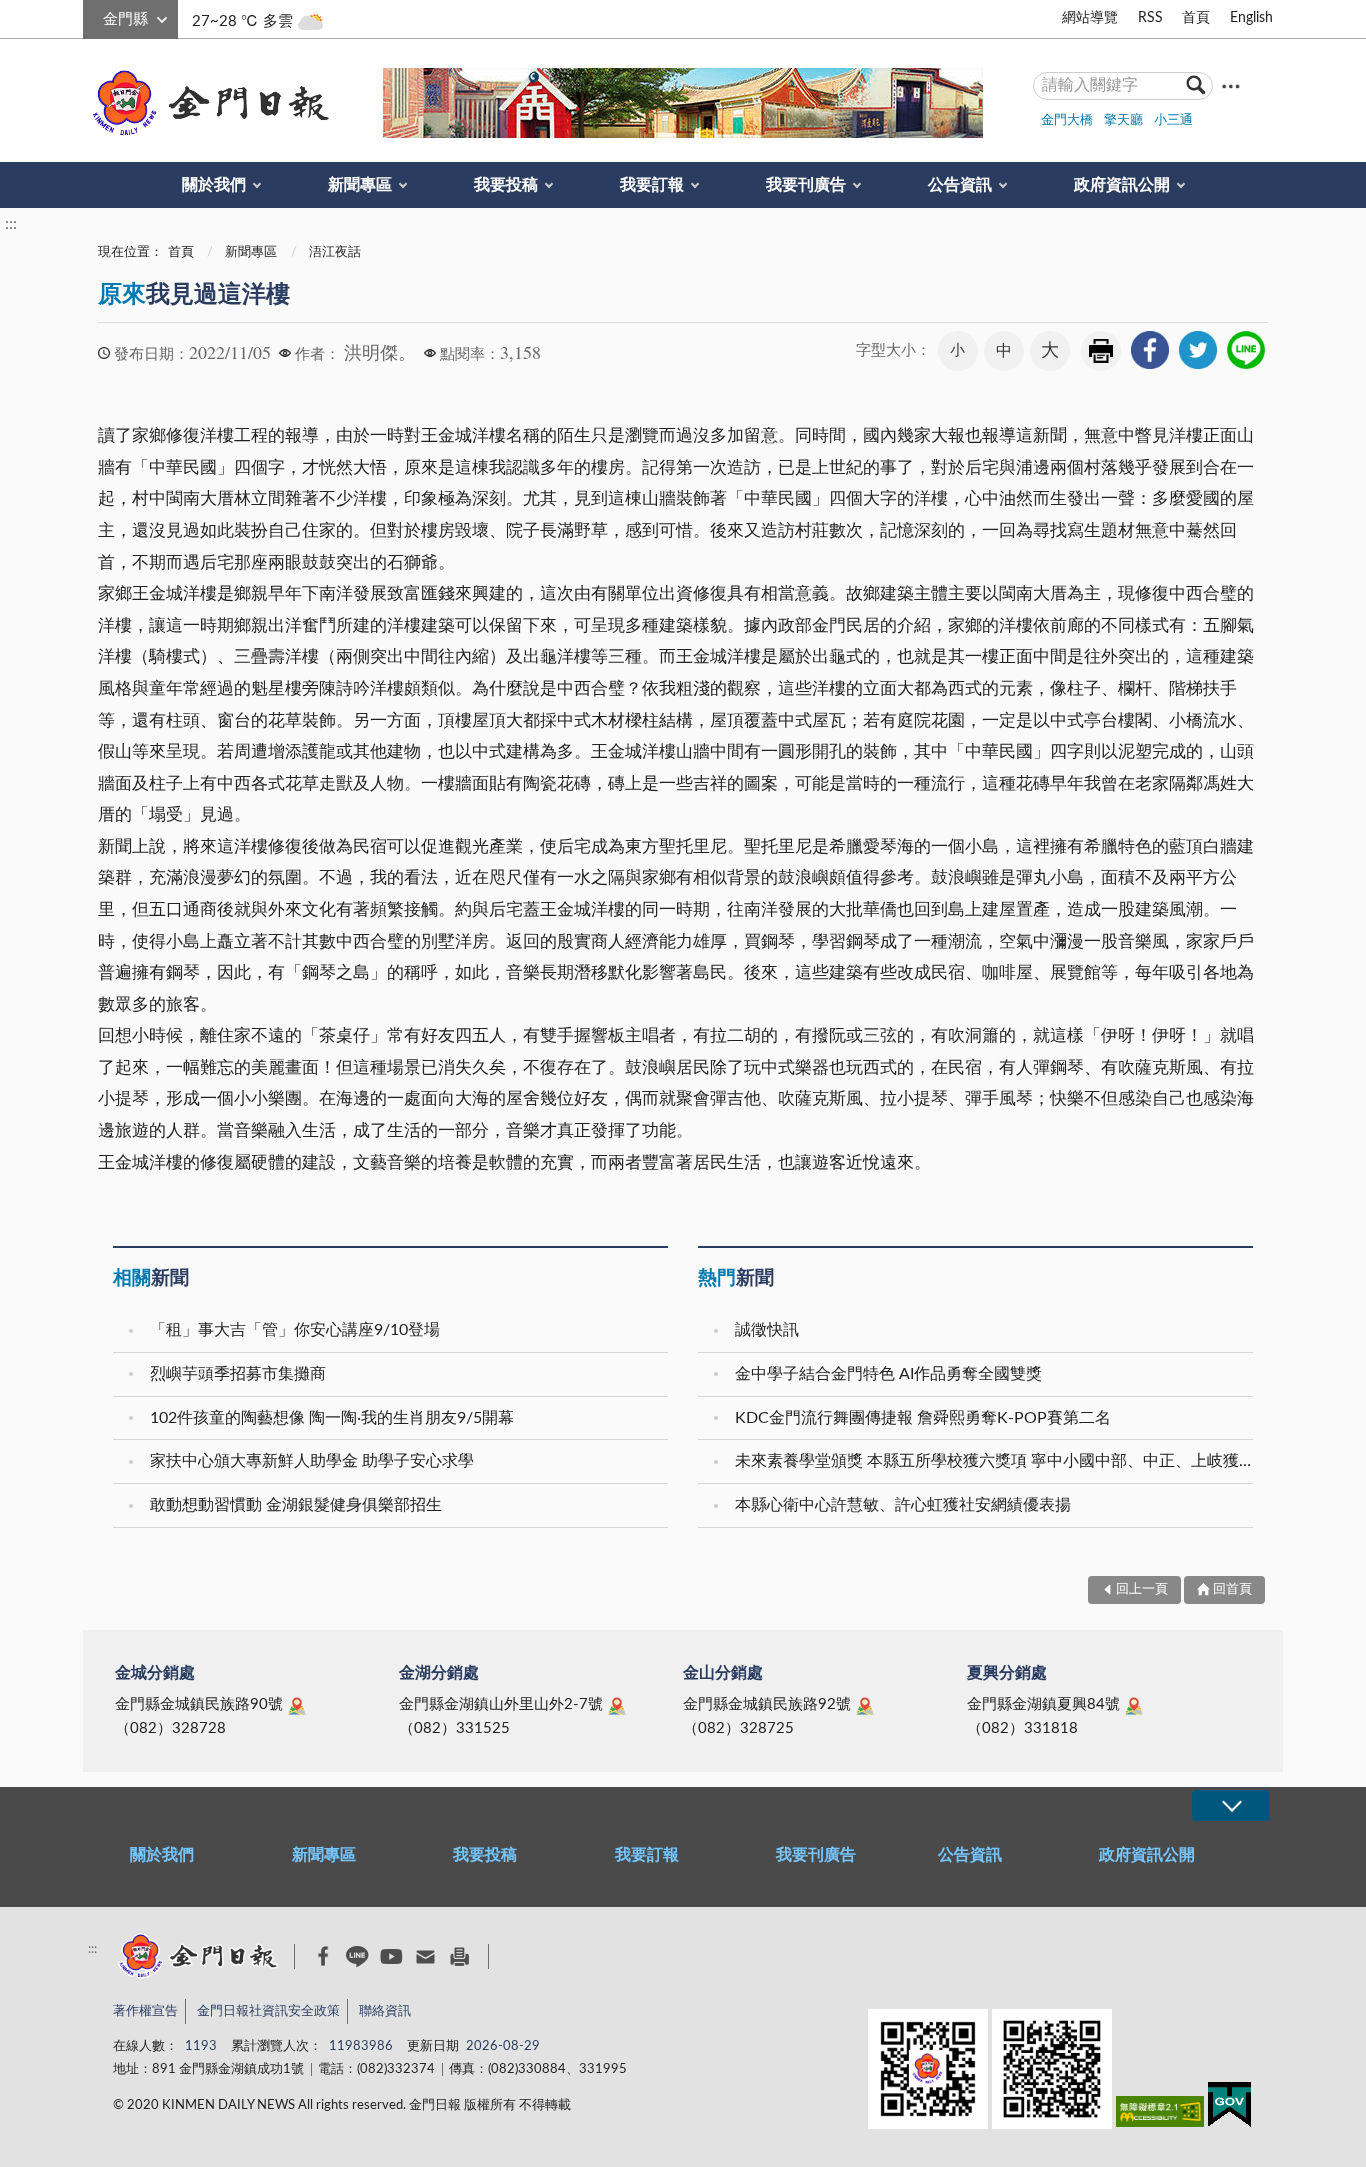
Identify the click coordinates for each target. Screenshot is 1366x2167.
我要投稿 (506, 185)
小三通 (1173, 120)
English (1251, 18)
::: (94, 16)
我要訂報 (652, 185)
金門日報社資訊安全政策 (268, 2011)
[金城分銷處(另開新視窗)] (297, 1706)
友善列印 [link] (1101, 351)
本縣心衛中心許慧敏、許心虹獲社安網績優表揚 (903, 1505)
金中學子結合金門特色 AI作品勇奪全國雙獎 (888, 1374)
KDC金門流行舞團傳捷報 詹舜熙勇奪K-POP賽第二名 (923, 1418)
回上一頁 (1142, 1589)
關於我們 (214, 185)
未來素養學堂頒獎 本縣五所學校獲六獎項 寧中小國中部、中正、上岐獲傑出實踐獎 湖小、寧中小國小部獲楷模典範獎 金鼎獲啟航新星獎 (996, 1461)
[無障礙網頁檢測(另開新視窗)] (1160, 2115)
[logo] (207, 103)
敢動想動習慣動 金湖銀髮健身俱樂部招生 (296, 1505)
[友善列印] (459, 1956)
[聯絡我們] (425, 1956)
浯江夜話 (335, 252)
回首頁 (1232, 1589)
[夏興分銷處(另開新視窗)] (1134, 1706)
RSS (1150, 18)
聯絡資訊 (385, 2011)
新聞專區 (360, 185)
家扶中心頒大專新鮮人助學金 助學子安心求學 (312, 1461)
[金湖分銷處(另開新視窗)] (617, 1706)
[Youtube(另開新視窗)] (391, 1956)
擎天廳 (1123, 120)
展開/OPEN (1231, 1805)
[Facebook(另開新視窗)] (323, 1956)
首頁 (1196, 18)
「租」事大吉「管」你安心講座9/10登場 (295, 1330)
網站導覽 (1090, 18)
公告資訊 (960, 185)
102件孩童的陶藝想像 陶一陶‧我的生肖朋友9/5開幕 (332, 1418)
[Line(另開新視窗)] (357, 1956)
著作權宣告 (145, 2011)
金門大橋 (1067, 120)
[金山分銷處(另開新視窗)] (865, 1706)
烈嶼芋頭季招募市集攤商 (238, 1374)
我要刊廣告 (806, 185)
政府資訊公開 (1122, 185)
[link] (1150, 350)
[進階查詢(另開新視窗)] (1231, 85)
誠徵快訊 (767, 1330)
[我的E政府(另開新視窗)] (1229, 2108)
